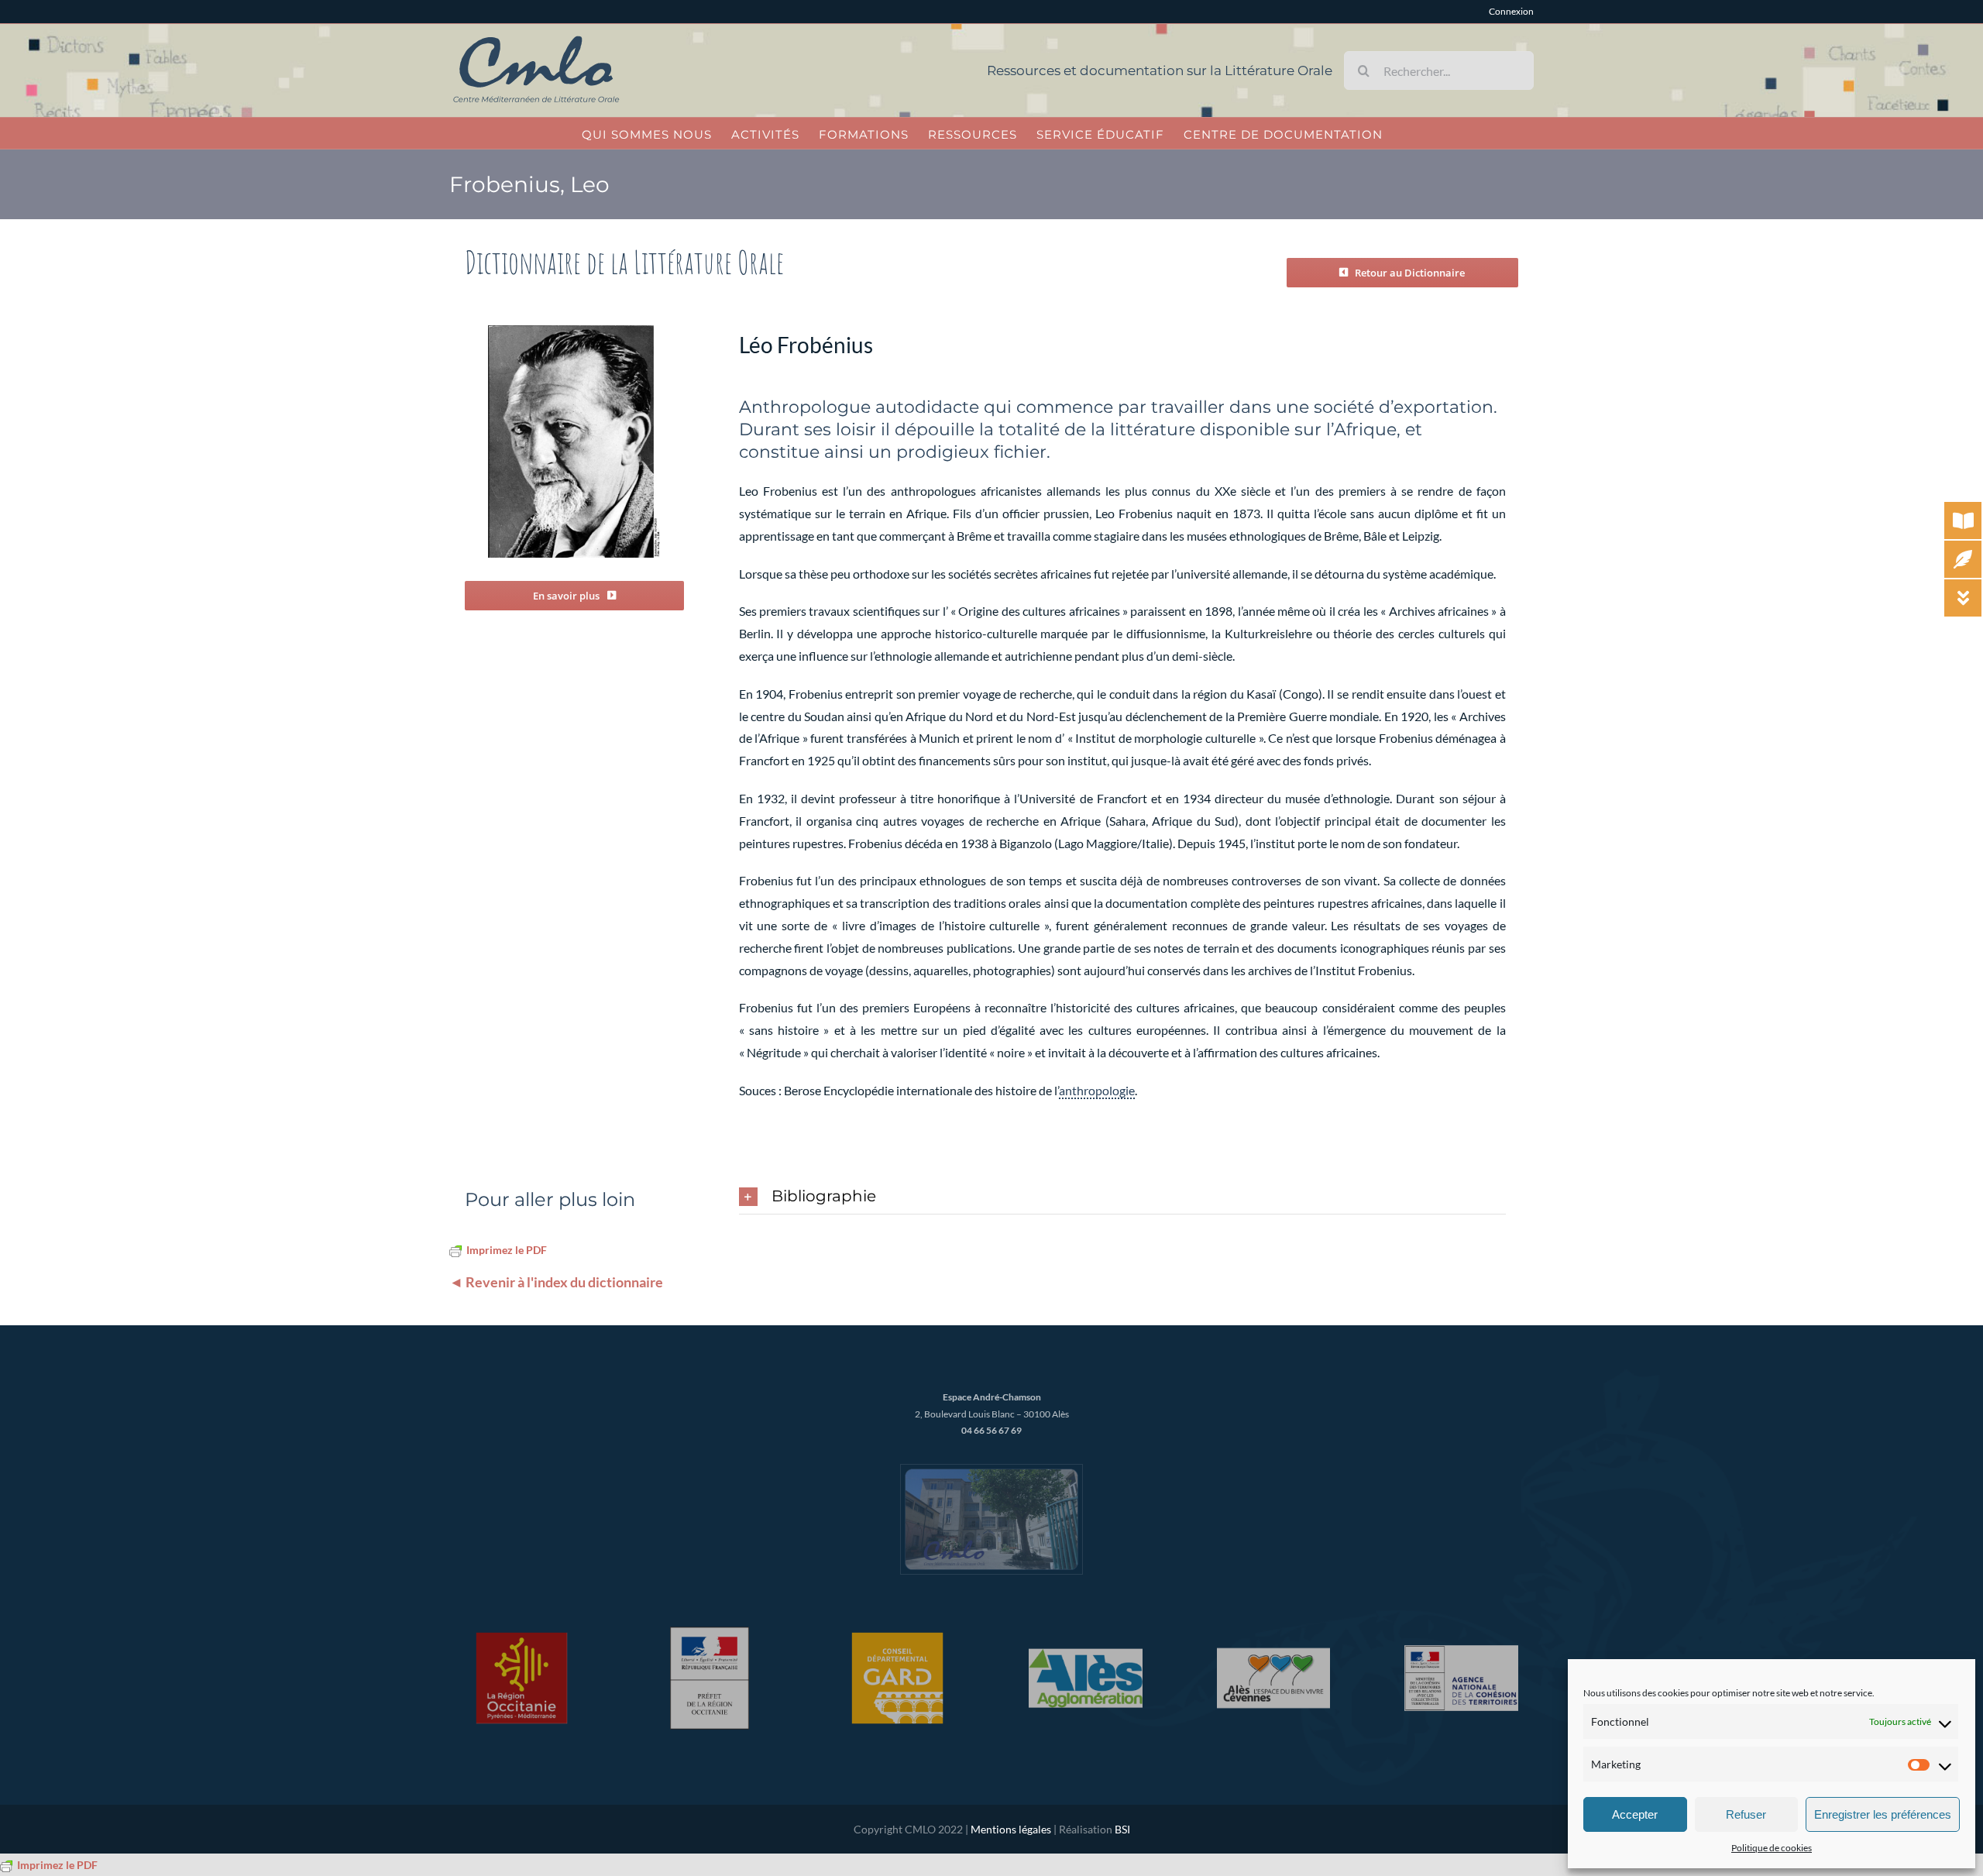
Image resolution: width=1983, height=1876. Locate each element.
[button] (1122, 1197)
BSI (1122, 1829)
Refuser (1746, 1814)
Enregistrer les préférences (1883, 1814)
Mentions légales (1011, 1829)
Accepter (1635, 1814)
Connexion (1511, 11)
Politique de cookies (1772, 1848)
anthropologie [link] (1097, 1090)
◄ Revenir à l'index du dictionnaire (556, 1282)
